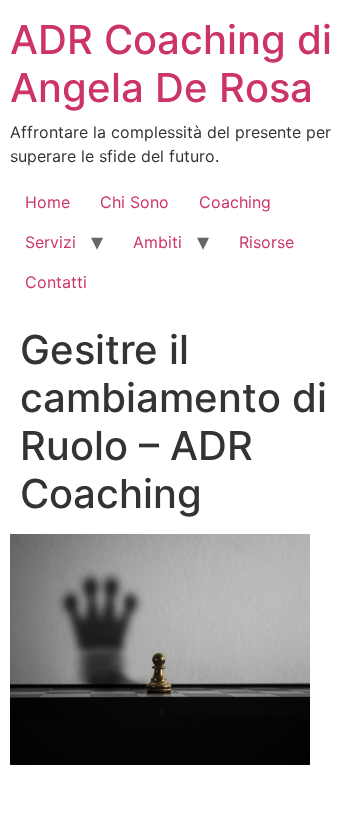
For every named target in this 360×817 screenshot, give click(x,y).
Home (47, 202)
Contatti (56, 282)
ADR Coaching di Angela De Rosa (171, 63)
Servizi (50, 242)
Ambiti (157, 242)
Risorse (266, 242)
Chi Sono (134, 202)
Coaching (235, 202)
